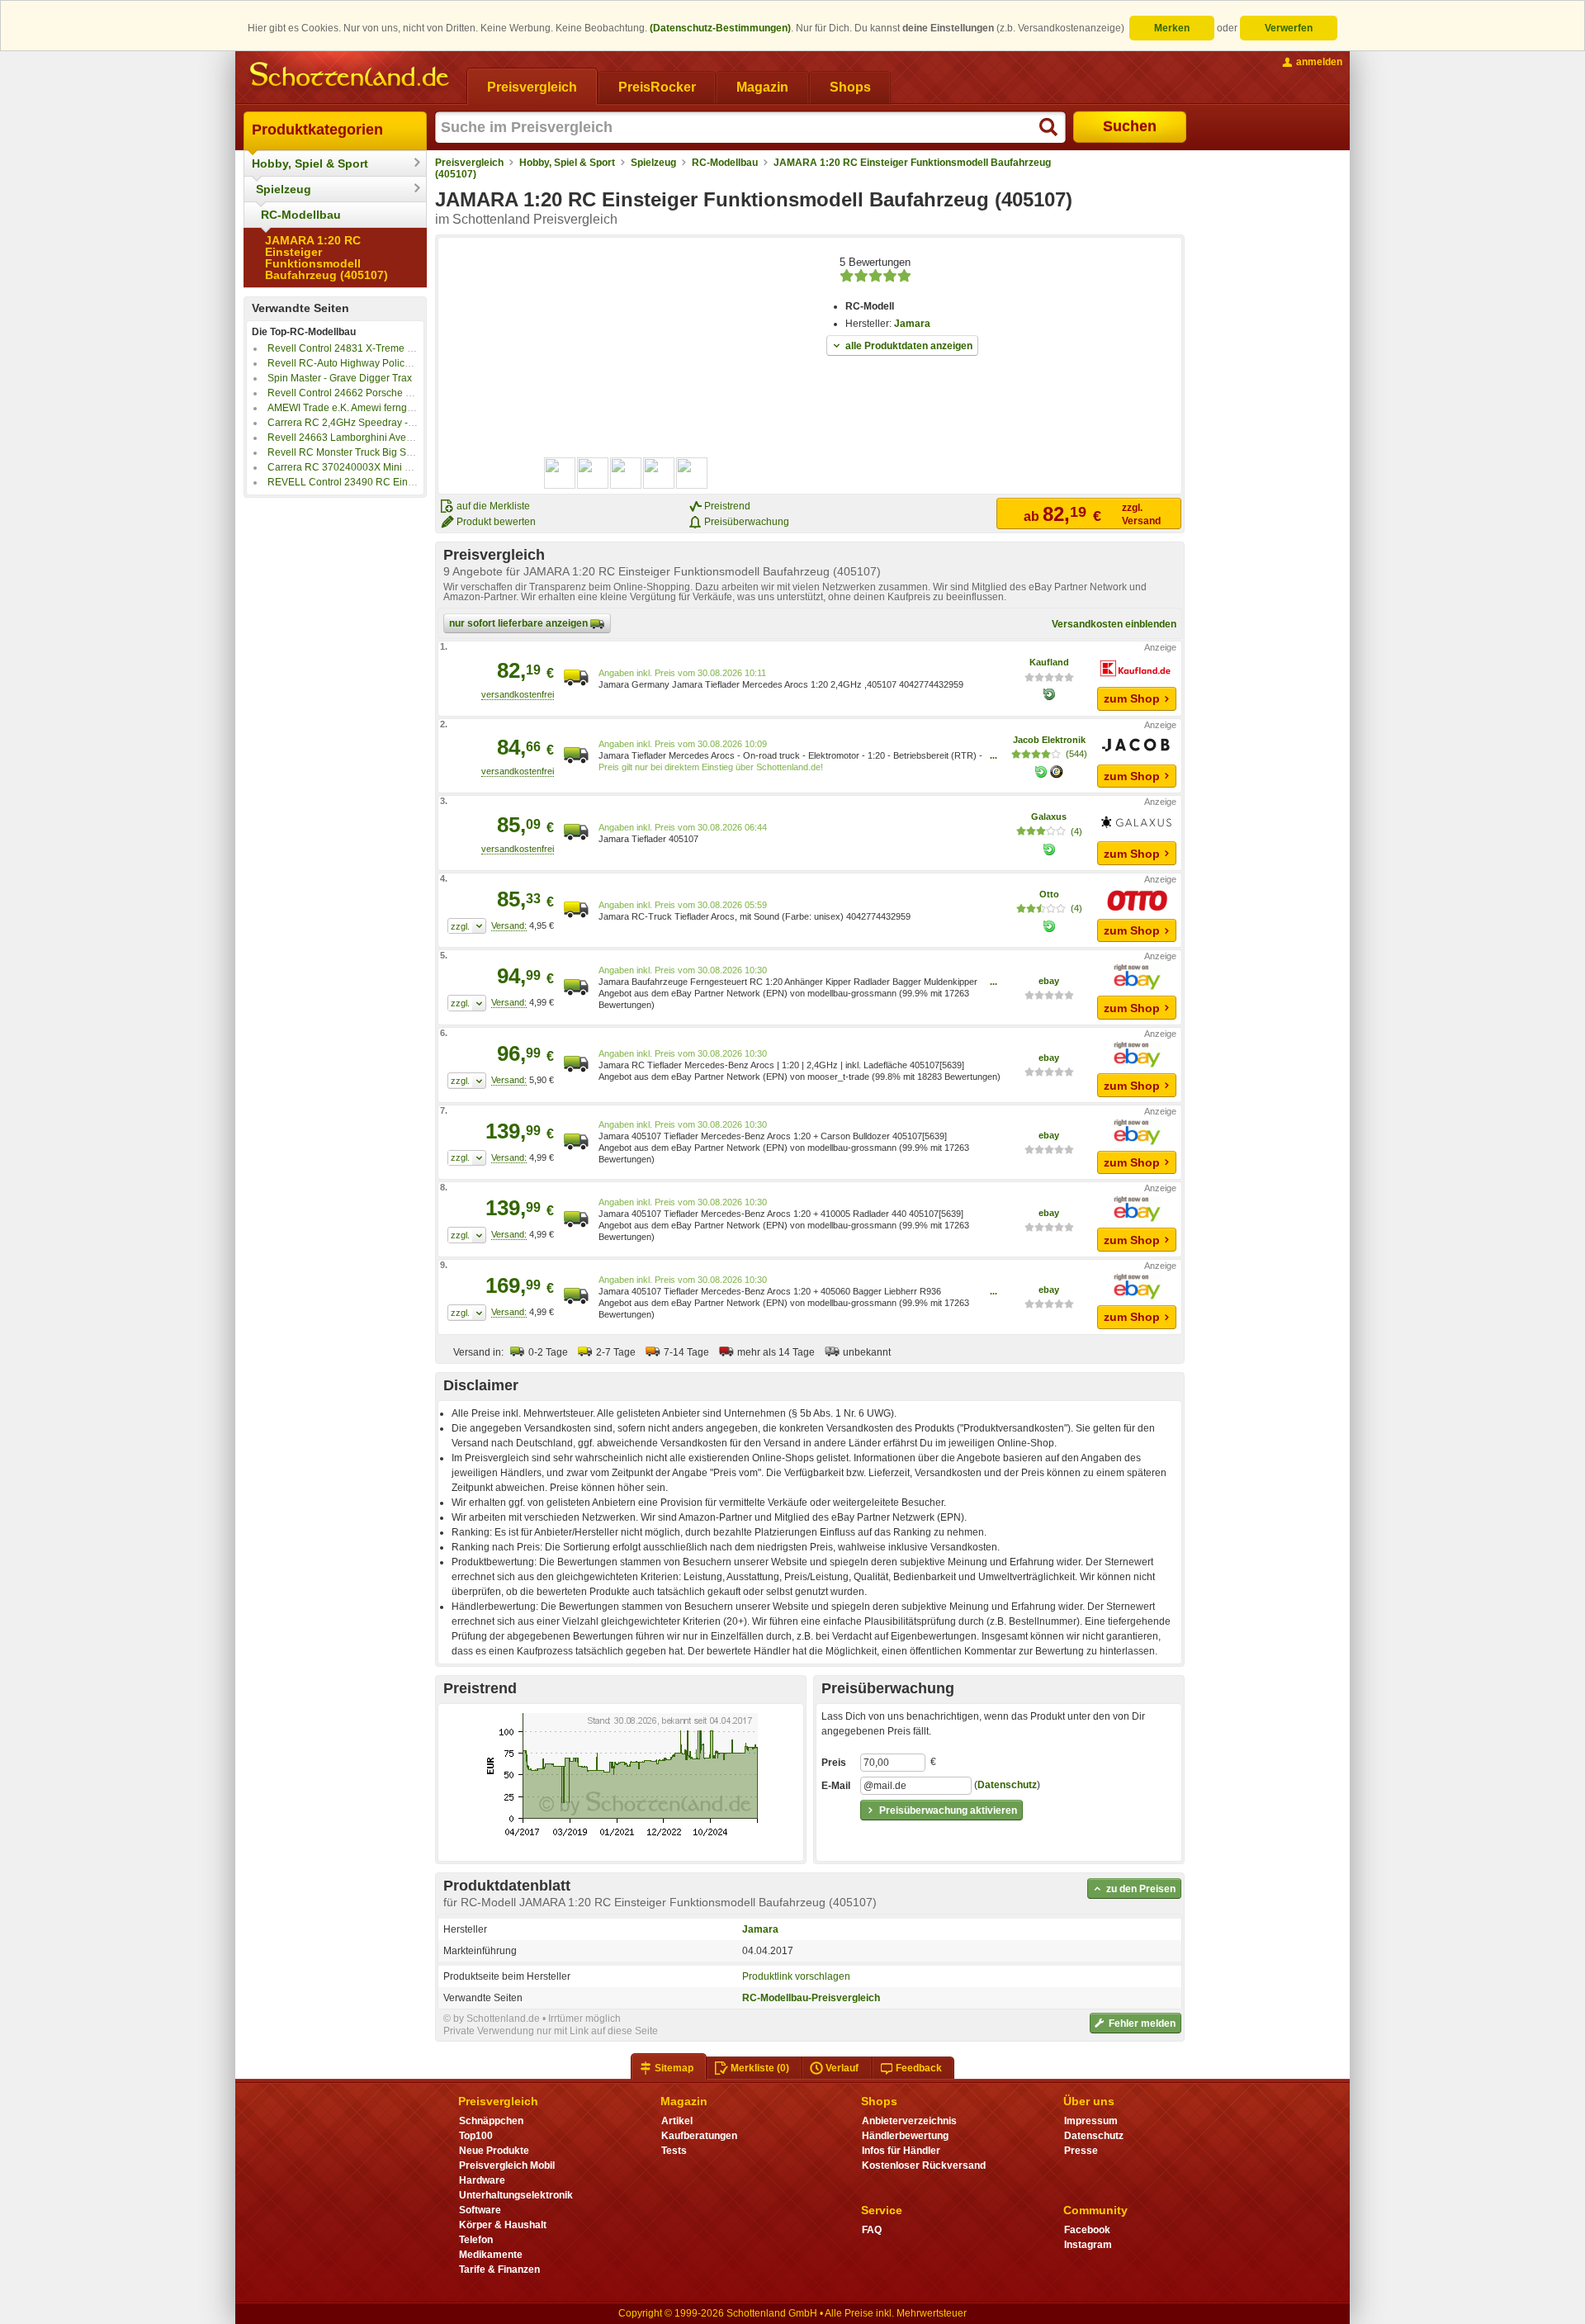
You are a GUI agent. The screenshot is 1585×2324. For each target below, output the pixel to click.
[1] (467, 926)
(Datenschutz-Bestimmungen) (720, 28)
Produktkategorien (317, 130)
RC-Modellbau (301, 215)
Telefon (476, 2240)
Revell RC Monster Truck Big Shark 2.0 (355, 452)
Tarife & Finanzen (499, 2270)
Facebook (1087, 2230)
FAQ (872, 2230)
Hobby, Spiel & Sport (310, 163)
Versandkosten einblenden (1114, 624)
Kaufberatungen (699, 2136)
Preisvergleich (469, 163)
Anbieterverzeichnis (909, 2121)
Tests (674, 2151)
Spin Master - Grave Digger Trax (340, 378)
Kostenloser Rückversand (924, 2165)
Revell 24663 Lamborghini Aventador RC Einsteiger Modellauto (410, 438)
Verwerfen (1289, 28)
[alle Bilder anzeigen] (627, 473)
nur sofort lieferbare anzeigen (520, 623)
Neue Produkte (494, 2151)
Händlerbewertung (905, 2136)
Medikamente (491, 2255)
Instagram (1088, 2245)
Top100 (476, 2136)
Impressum (1091, 2121)
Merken (1172, 28)
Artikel (677, 2121)
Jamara (912, 324)
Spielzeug (284, 189)
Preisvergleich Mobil (507, 2165)
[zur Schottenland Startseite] (351, 76)
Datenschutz (1007, 1785)
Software (480, 2210)
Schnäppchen (491, 2121)
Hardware (482, 2180)
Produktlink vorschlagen (796, 1976)
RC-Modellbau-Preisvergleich (811, 1998)
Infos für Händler (901, 2151)
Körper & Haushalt (503, 2225)
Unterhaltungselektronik (516, 2195)
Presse (1081, 2151)
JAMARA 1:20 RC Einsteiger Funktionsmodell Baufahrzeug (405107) (326, 258)
